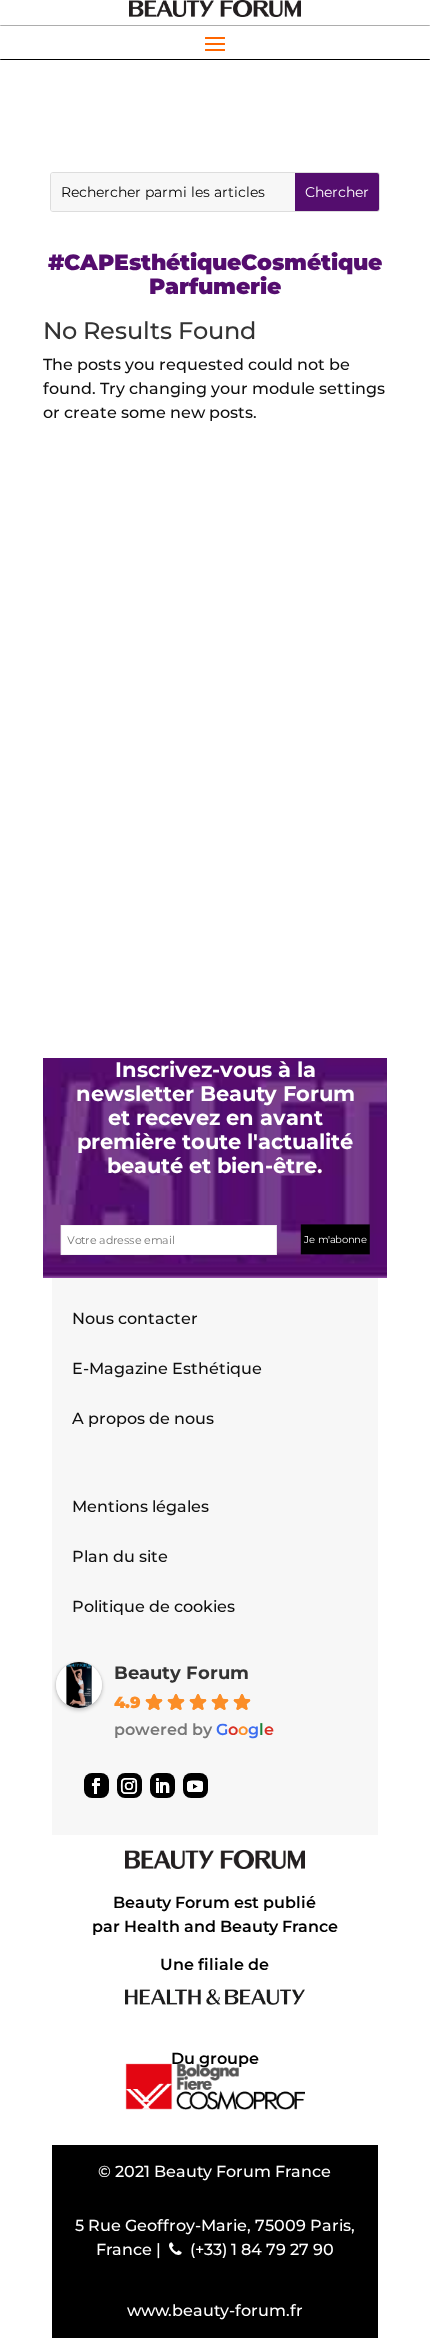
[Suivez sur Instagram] (129, 1785)
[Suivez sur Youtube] (195, 1785)
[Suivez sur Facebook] (96, 1785)
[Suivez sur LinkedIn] (162, 1785)
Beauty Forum (181, 1673)
